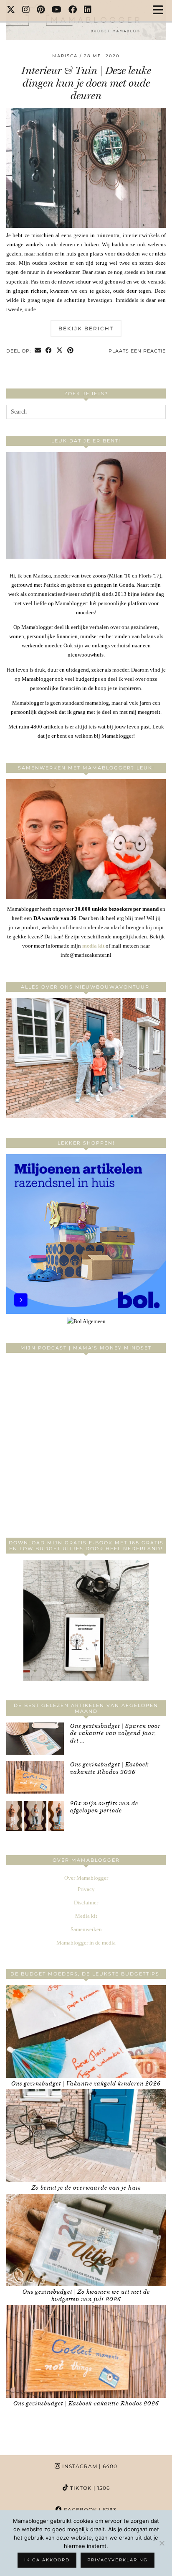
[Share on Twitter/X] (60, 351)
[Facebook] (73, 10)
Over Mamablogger (86, 1878)
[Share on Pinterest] (71, 351)
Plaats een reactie (137, 351)
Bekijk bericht (86, 328)
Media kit (86, 1916)
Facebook (89, 2510)
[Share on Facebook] (49, 351)
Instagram (89, 2466)
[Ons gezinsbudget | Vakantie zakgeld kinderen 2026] (86, 2032)
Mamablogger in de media (86, 1943)
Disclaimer (86, 1903)
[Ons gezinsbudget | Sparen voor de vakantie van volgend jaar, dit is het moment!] (35, 1739)
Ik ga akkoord (47, 2560)
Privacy (86, 1889)
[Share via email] (38, 351)
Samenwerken (86, 1929)
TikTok (89, 2488)
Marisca (65, 56)
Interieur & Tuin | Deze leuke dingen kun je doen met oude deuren (86, 83)
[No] (162, 2543)
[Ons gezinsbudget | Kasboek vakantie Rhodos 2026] (35, 1777)
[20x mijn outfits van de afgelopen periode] (35, 1816)
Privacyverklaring (118, 2560)
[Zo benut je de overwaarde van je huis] (86, 2136)
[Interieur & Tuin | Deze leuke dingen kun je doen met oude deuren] (86, 226)
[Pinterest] (41, 10)
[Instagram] (26, 10)
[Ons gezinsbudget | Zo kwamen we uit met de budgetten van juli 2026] (86, 2240)
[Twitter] (11, 10)
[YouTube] (57, 10)
